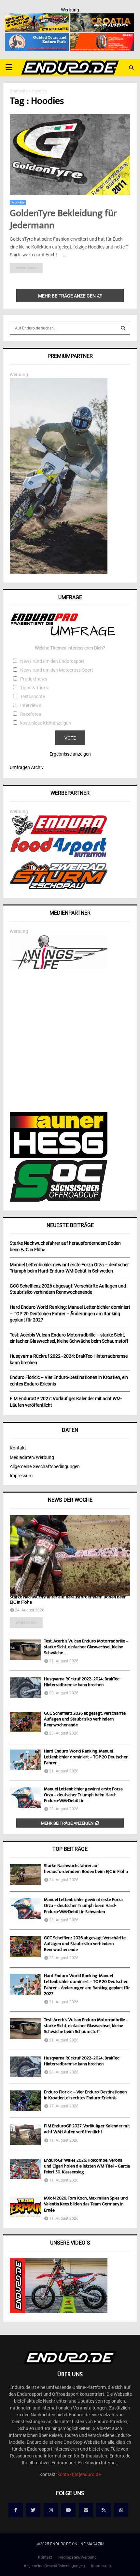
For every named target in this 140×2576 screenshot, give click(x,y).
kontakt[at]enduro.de (79, 2474)
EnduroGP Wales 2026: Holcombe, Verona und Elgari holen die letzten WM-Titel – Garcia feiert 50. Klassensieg (87, 2167)
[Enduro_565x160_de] (37, 18)
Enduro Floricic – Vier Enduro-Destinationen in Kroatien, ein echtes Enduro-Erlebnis (85, 2095)
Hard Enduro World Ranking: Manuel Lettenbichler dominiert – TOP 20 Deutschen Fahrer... (86, 1757)
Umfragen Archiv (27, 767)
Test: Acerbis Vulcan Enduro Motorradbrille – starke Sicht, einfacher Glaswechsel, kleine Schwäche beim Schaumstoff (86, 2026)
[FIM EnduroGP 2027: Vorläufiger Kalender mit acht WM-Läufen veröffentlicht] (25, 2135)
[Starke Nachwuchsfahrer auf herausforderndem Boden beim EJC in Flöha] (70, 1555)
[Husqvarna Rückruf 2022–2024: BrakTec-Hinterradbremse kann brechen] (25, 1688)
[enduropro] (59, 833)
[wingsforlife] (59, 968)
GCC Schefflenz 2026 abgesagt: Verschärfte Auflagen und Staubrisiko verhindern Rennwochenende (85, 1720)
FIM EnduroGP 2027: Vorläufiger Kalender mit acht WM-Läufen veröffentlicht (87, 2129)
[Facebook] (16, 2510)
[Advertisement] (70, 1042)
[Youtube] (68, 2510)
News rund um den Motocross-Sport (57, 670)
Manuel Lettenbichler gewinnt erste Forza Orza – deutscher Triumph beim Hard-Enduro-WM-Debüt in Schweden (83, 1906)
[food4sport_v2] (59, 857)
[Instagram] (51, 2510)
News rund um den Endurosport (52, 661)
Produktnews (34, 679)
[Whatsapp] (121, 2510)
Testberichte (33, 696)
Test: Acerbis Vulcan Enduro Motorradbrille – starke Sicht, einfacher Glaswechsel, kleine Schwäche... (86, 1647)
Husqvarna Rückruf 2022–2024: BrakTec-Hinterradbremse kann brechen (82, 1682)
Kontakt (18, 1448)
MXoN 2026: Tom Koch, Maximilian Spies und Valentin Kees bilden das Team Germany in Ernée (86, 2204)
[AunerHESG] (59, 1156)
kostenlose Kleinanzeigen (46, 723)
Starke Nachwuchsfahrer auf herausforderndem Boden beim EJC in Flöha (68, 1600)
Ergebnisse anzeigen (70, 754)
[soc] (59, 1200)
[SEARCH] (123, 328)
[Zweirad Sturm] (59, 888)
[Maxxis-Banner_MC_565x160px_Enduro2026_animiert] (102, 37)
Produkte (18, 202)
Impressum (21, 1476)
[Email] (86, 2510)
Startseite (19, 91)
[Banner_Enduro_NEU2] (37, 37)
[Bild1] (102, 18)
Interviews (31, 705)
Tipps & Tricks (34, 688)
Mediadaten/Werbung (32, 1457)
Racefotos (31, 714)
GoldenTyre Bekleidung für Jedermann (63, 220)
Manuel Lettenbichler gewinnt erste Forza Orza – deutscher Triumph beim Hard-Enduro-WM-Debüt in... (83, 1795)
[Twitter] (33, 2510)
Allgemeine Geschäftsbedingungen (45, 1466)
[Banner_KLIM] (59, 572)
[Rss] (104, 2510)
